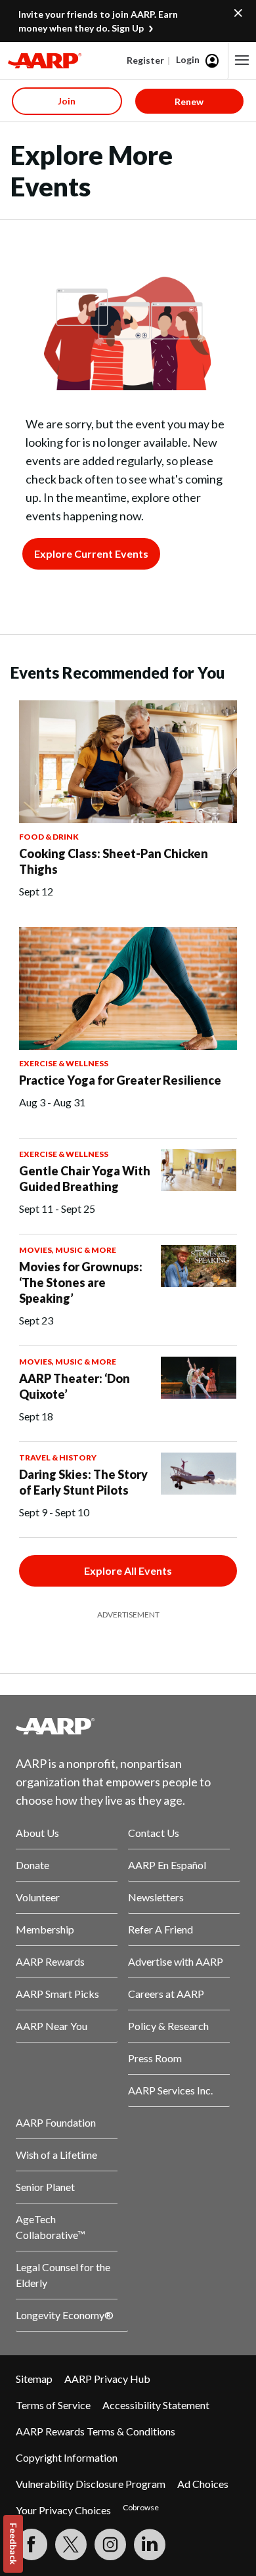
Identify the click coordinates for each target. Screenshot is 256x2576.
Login (188, 59)
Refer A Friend (160, 1929)
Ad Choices (203, 2484)
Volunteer (38, 1897)
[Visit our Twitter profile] (71, 2544)
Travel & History (58, 1457)
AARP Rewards (50, 1961)
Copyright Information (67, 2457)
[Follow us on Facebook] (32, 2544)
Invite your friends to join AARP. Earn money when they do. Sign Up (98, 21)
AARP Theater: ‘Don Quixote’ (75, 1386)
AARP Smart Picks (57, 1994)
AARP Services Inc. (170, 2090)
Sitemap (34, 2379)
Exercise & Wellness (64, 1063)
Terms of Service (53, 2405)
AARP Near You (52, 2026)
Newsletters (156, 1897)
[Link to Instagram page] (110, 2544)
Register (145, 60)
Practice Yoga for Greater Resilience (120, 1080)
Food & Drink (49, 837)
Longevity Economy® (65, 2315)
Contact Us (154, 1833)
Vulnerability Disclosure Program (91, 2484)
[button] (242, 60)
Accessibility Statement (156, 2405)
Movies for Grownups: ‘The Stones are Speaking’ (81, 1282)
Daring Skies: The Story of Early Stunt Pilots (83, 1482)
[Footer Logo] (128, 1726)
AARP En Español (167, 1865)
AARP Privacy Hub (107, 2379)
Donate (32, 1865)
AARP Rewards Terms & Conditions (96, 2431)
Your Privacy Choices (63, 2510)
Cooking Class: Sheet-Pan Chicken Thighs (114, 861)
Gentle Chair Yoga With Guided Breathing (85, 1179)
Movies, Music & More (68, 1250)
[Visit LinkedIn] (150, 2544)
